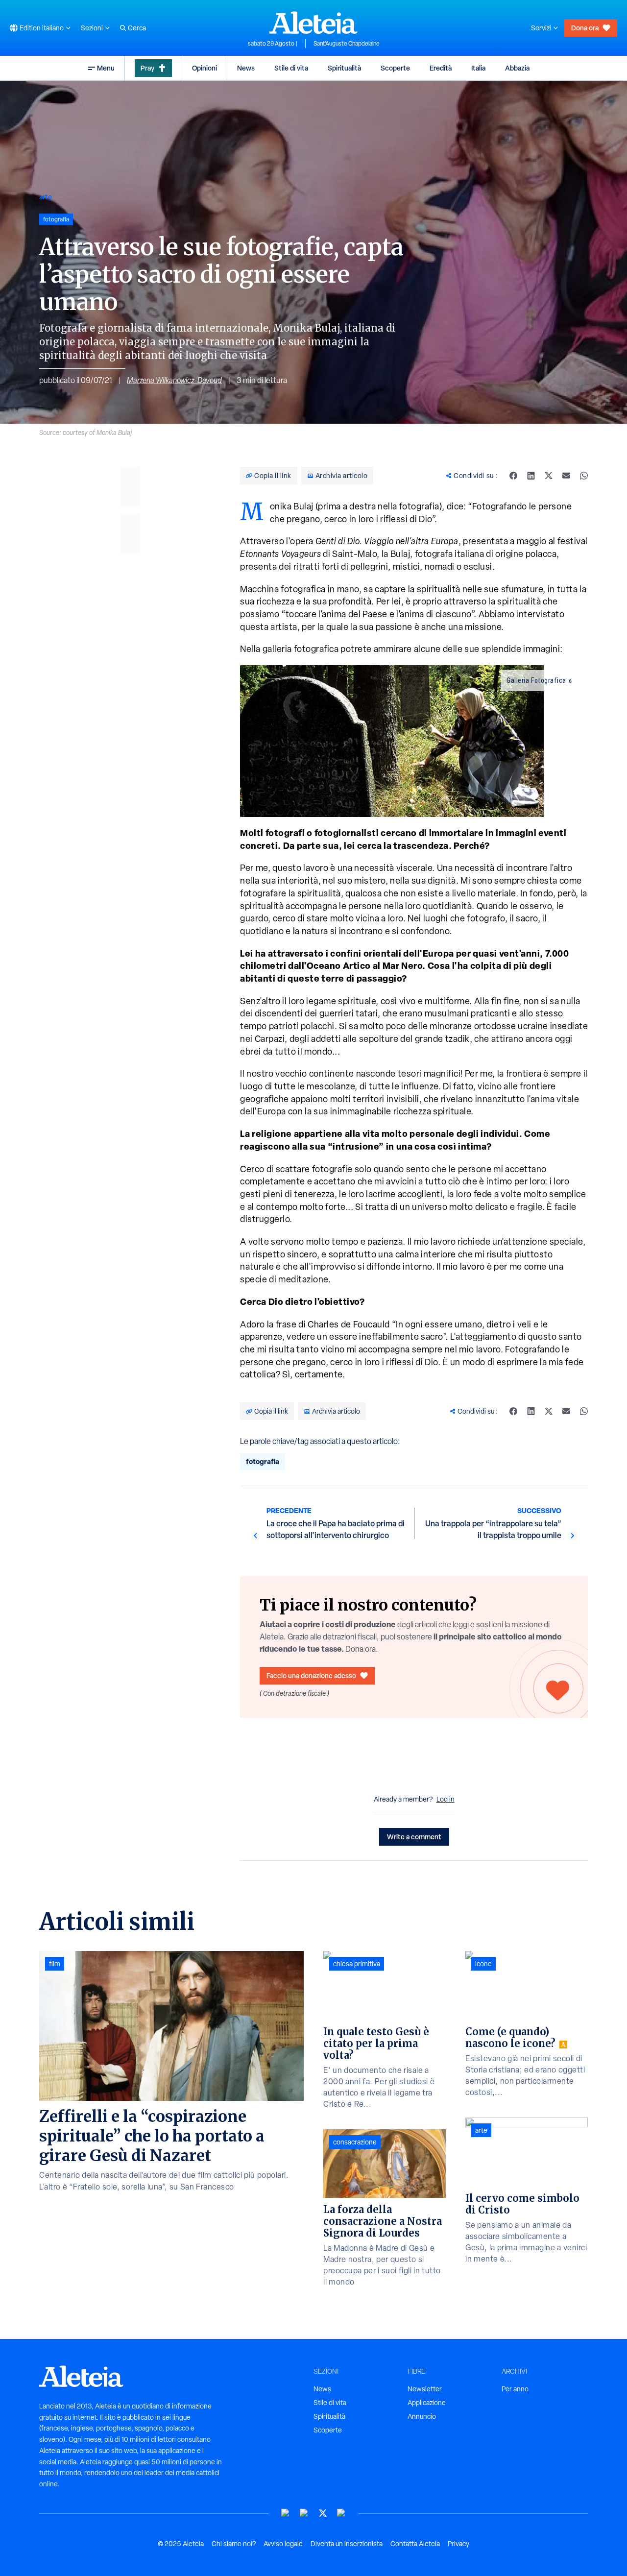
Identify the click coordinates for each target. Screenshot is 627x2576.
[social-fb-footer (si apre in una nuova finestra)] (304, 2513)
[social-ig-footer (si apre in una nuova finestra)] (341, 2513)
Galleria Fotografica (536, 680)
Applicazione (427, 2403)
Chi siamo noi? (234, 2544)
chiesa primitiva (357, 1964)
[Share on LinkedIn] (531, 476)
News (246, 68)
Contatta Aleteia (415, 2544)
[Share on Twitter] (549, 476)
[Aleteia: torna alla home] (313, 23)
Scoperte (395, 68)
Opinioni (205, 68)
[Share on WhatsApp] (584, 476)
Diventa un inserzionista (347, 2544)
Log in (446, 1799)
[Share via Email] (566, 476)
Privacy (458, 2544)
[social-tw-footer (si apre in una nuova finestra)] (323, 2513)
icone (483, 1964)
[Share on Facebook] (513, 476)
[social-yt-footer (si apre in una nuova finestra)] (286, 2513)
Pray (147, 68)
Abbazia (517, 68)
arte (46, 197)
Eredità (441, 68)
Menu (106, 68)
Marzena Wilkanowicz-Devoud (174, 380)
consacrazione (355, 2142)
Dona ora (585, 28)
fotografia (263, 1461)
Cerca (137, 28)
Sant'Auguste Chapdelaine (347, 44)
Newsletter (425, 2389)
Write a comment (414, 1837)
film (55, 1964)
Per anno (515, 2389)
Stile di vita (291, 68)
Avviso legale (283, 2544)
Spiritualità (344, 68)
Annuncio (422, 2416)
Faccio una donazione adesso (311, 1675)
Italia (478, 68)
